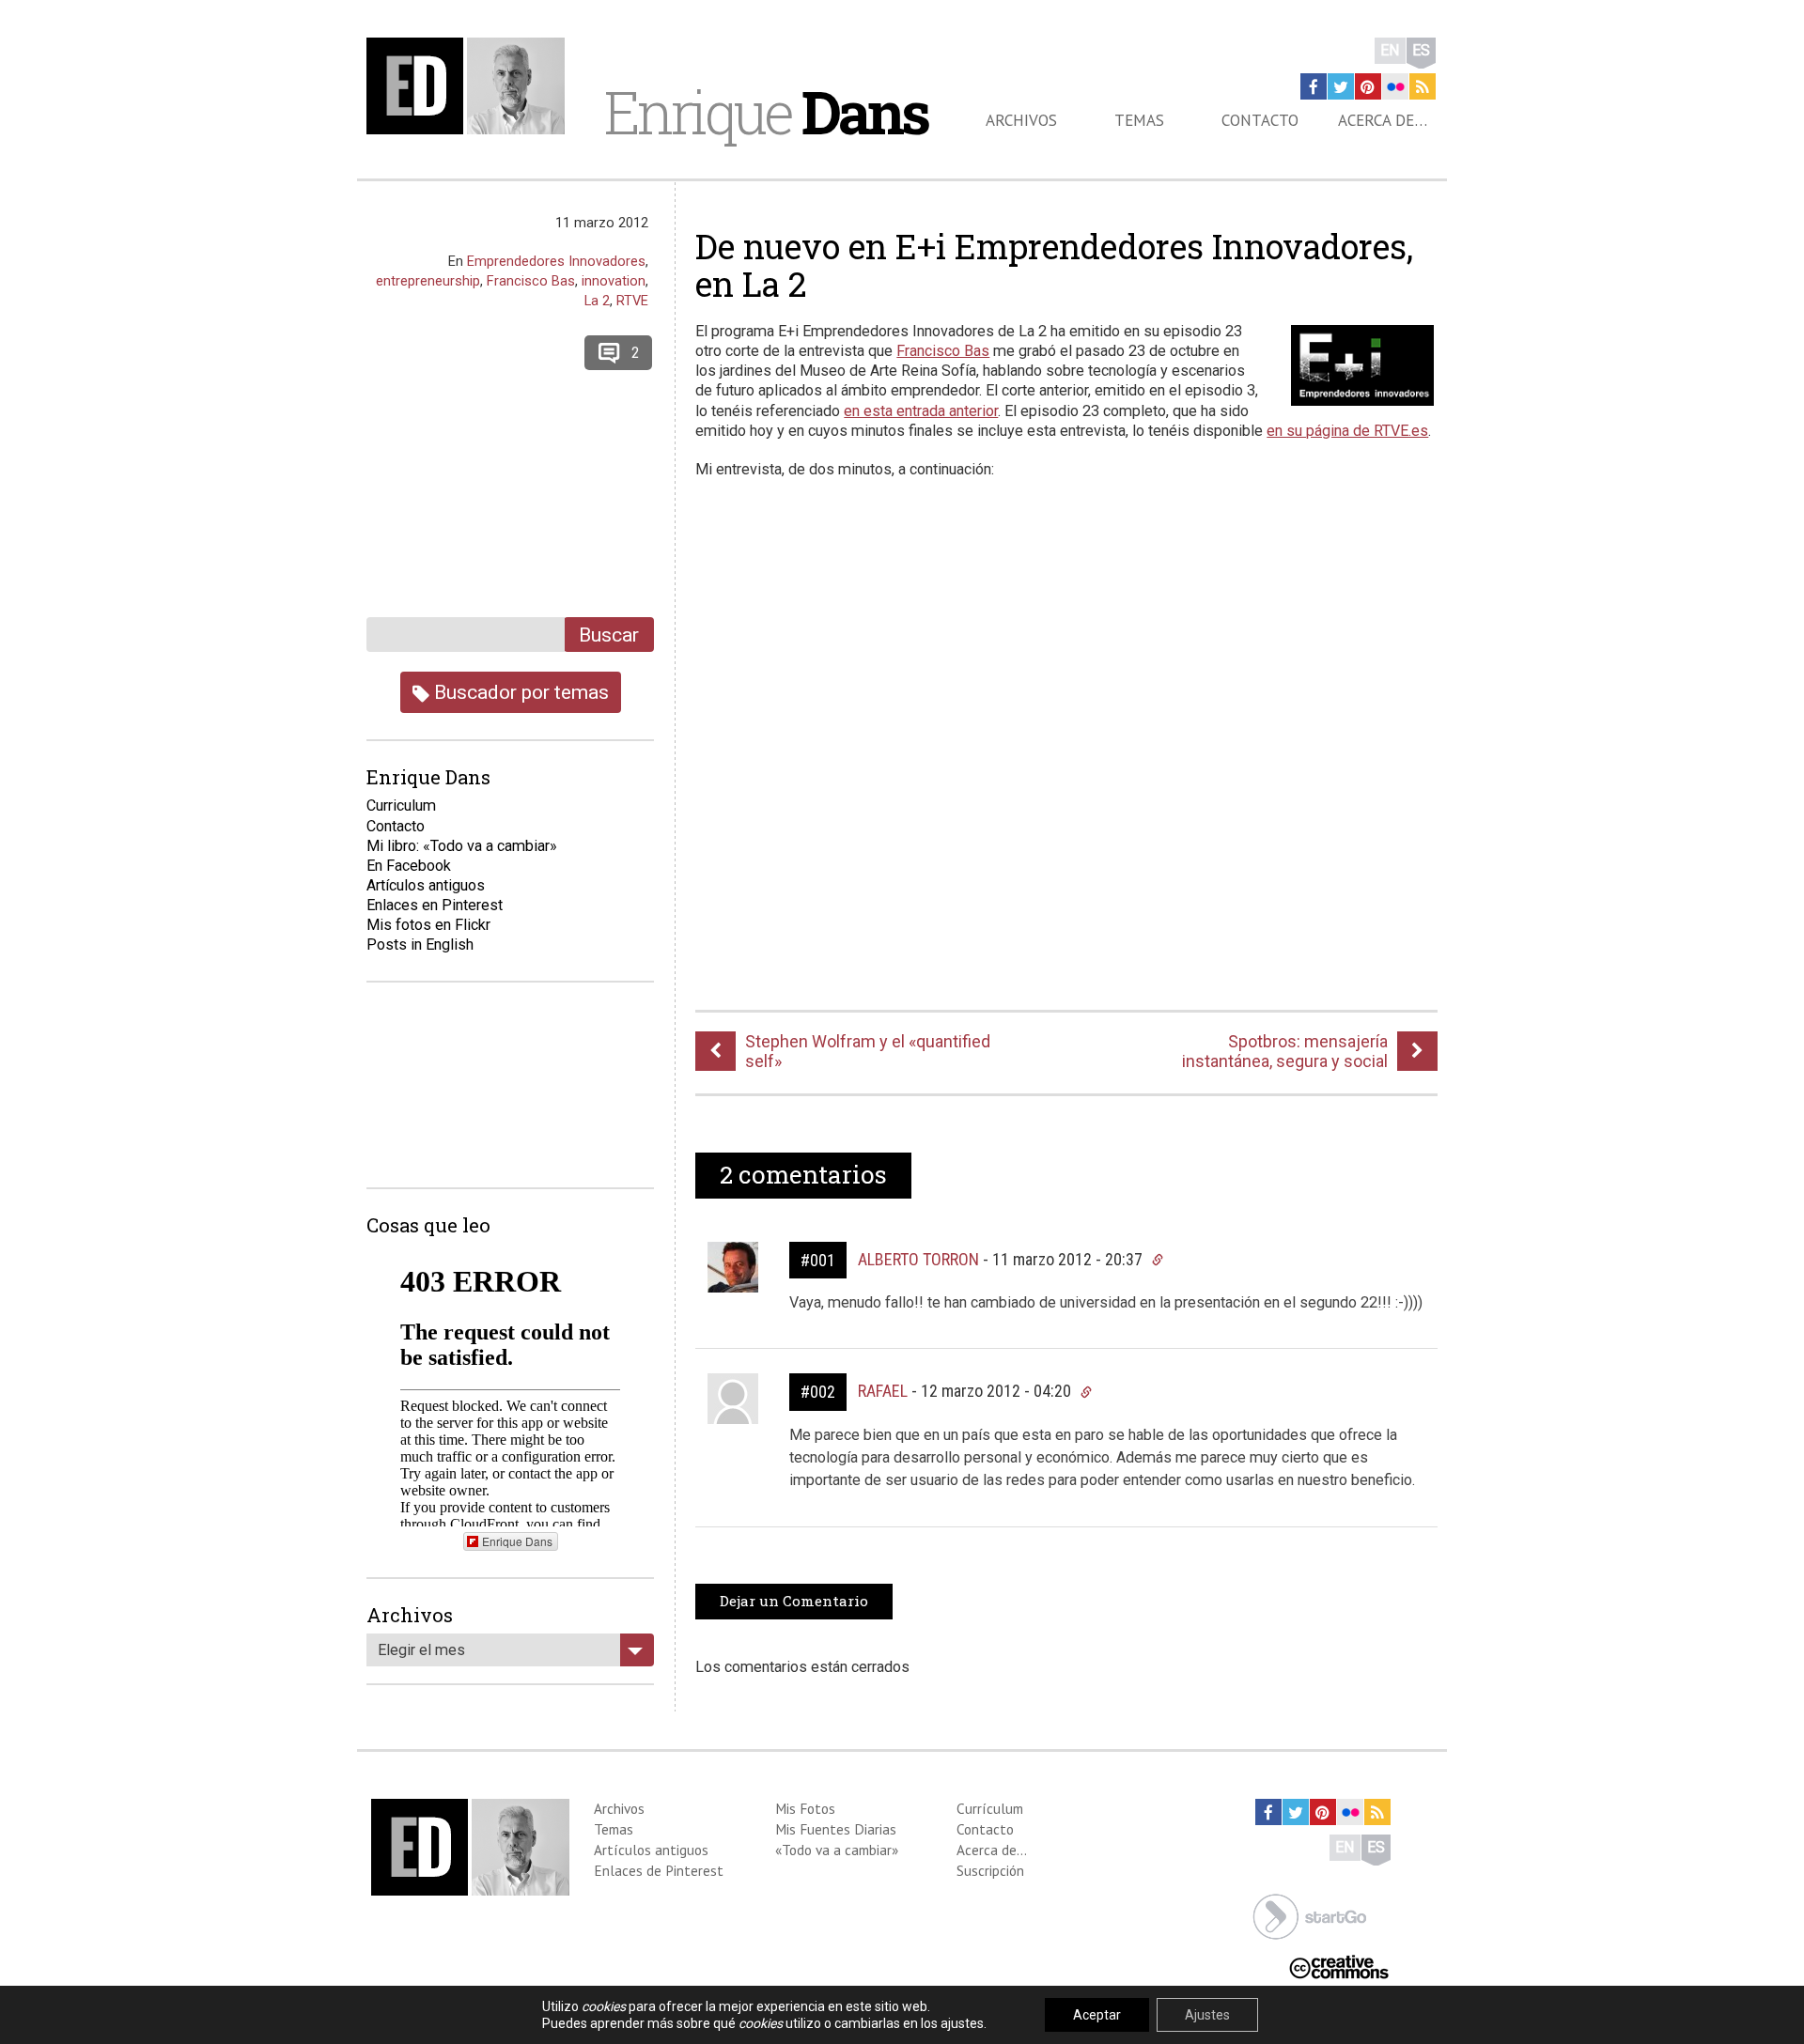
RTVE (632, 301)
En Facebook (409, 866)
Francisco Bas (943, 351)
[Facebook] (1314, 86)
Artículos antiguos (426, 885)
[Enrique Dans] (471, 86)
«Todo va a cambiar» (837, 1850)
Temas (1139, 120)
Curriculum (401, 805)
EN (1390, 50)
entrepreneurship (428, 281)
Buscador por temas (519, 692)
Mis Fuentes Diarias (836, 1829)
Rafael (883, 1391)
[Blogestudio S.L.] (1310, 1915)
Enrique (766, 112)
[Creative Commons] (1339, 1966)
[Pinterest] (1368, 86)
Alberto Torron (918, 1259)
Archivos (1021, 120)
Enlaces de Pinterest (659, 1870)
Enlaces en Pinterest (435, 905)
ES (1421, 50)
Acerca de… (1383, 120)
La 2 (597, 301)
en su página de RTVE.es (1347, 431)
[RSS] (1423, 86)
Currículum (990, 1808)
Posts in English (420, 945)
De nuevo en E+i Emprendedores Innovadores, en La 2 (1054, 265)
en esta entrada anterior (921, 411)
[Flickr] (1395, 86)
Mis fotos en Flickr (428, 925)
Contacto (1260, 120)
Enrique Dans (517, 1541)
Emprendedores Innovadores (556, 261)
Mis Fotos (805, 1808)
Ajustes (1207, 2015)
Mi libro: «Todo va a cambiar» (462, 846)
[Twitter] (1341, 86)
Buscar (609, 635)
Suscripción (990, 1870)
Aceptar (1097, 2015)
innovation (614, 281)
